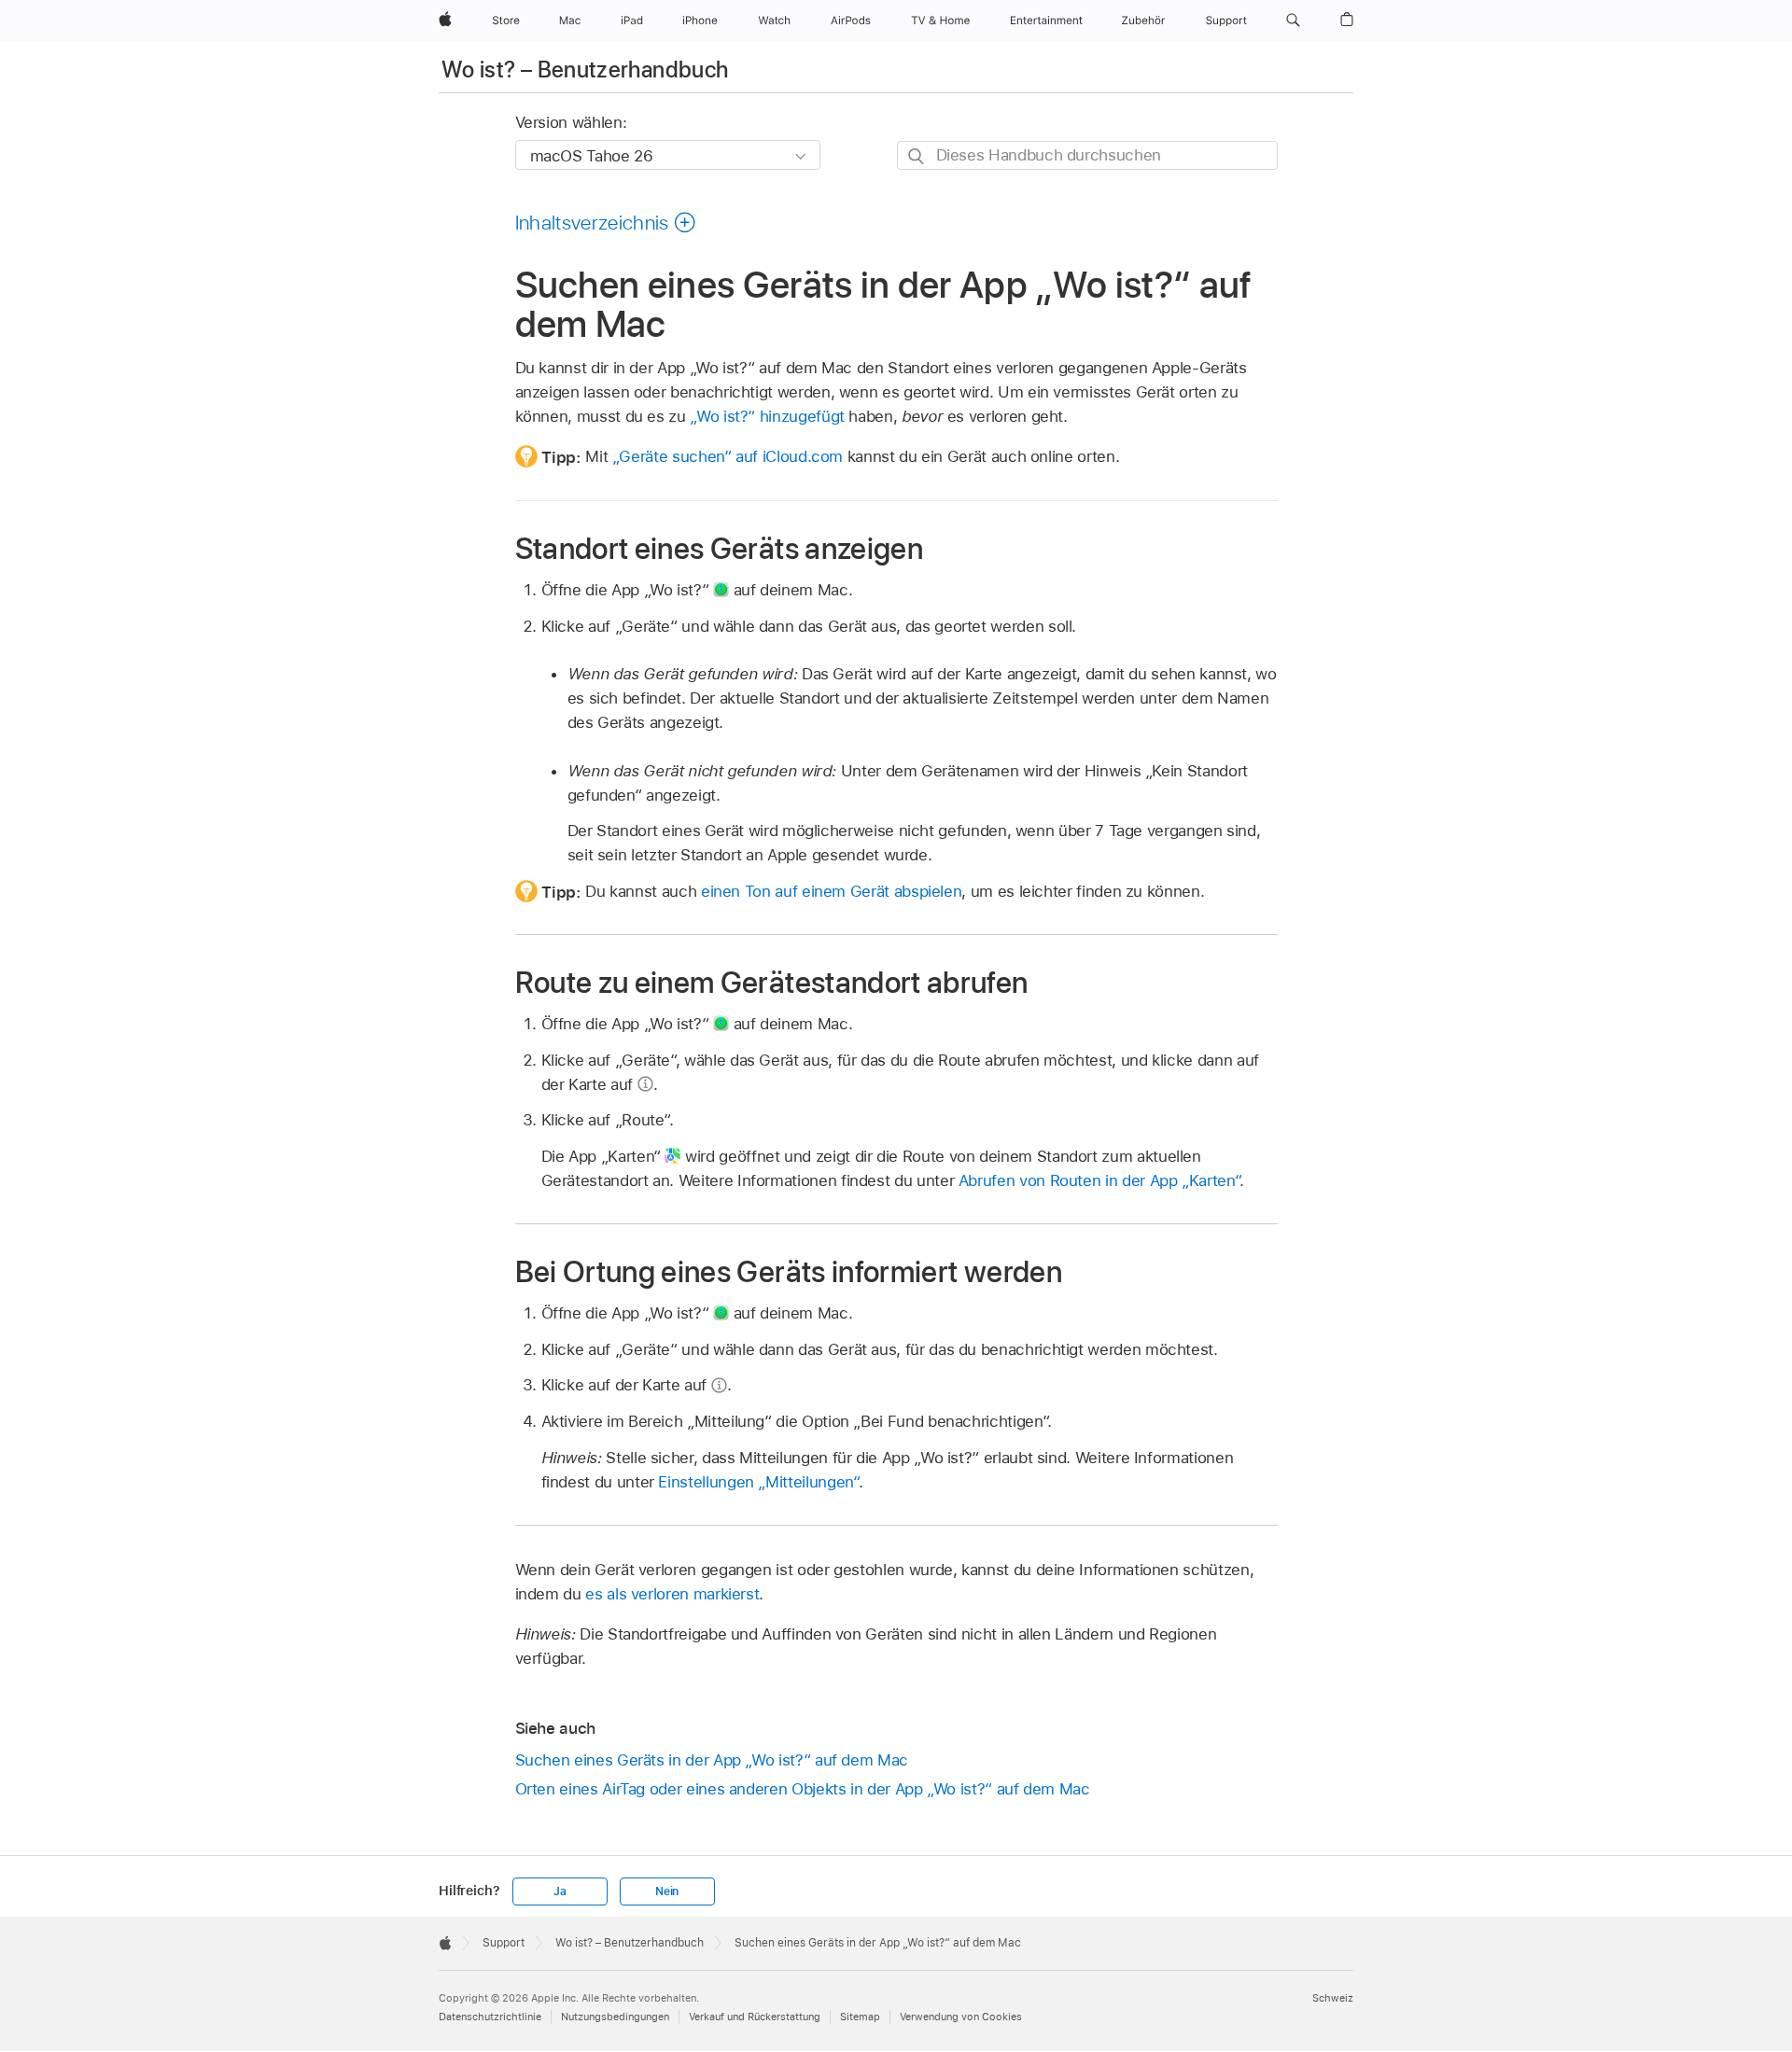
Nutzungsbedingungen (615, 2017)
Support (504, 1943)
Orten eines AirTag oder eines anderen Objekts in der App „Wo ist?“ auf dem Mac (803, 1789)
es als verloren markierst (672, 1594)
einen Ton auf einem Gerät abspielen (832, 891)
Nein (667, 1891)
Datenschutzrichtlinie (490, 2017)
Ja (560, 1891)
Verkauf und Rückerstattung (755, 2017)
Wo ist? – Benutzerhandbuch (585, 70)
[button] (1293, 21)
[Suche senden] (917, 156)
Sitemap (860, 2017)
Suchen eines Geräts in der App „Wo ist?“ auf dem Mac (712, 1760)
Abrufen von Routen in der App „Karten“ (1099, 1180)
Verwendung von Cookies (961, 2017)
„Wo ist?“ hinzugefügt (767, 416)
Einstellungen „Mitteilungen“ (758, 1482)
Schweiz (1333, 1998)
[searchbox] (1087, 155)
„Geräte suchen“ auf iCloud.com (728, 456)
